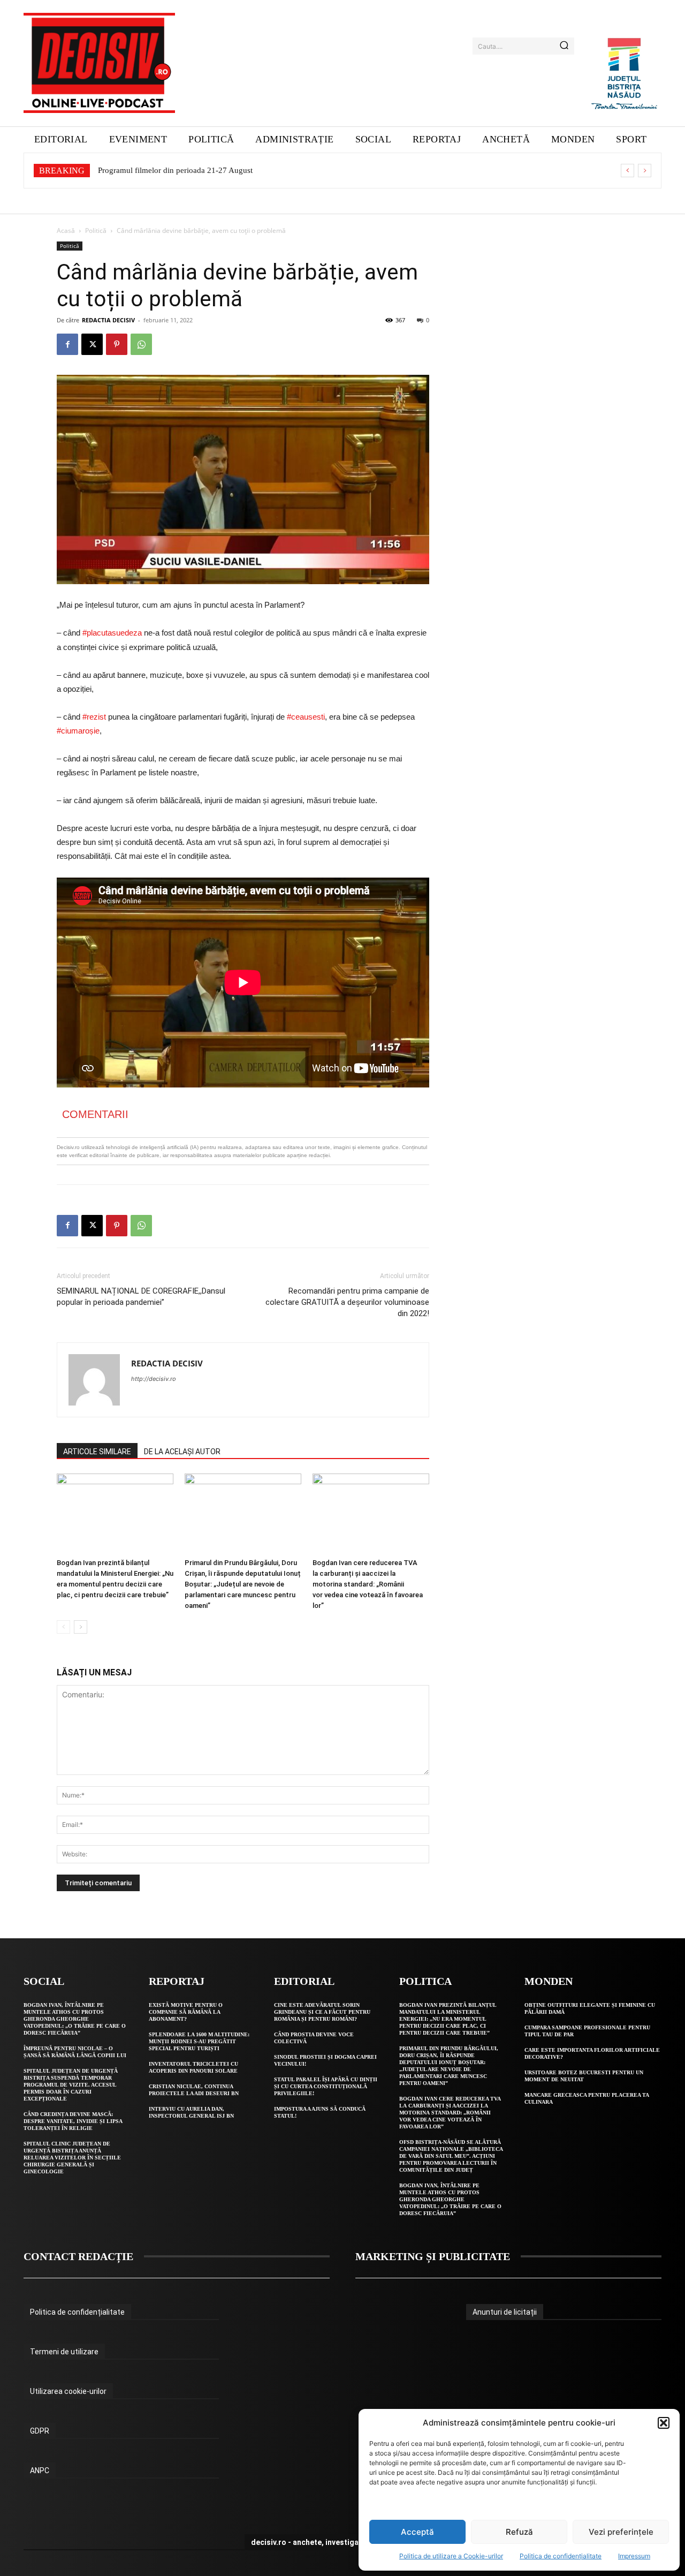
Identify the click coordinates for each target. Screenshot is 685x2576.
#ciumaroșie (78, 731)
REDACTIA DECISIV (108, 320)
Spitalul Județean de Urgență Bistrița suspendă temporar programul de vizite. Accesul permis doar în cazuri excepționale (71, 2085)
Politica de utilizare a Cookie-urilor (451, 2556)
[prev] (627, 171)
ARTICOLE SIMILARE (97, 1452)
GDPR (40, 2431)
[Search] (564, 46)
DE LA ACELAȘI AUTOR (182, 1452)
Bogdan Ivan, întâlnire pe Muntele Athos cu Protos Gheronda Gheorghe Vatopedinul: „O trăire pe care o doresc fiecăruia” (75, 2019)
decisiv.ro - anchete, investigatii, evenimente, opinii (343, 2542)
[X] (92, 344)
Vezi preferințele (621, 2532)
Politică (96, 231)
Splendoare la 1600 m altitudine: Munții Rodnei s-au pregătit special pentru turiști (199, 2041)
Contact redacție (78, 2256)
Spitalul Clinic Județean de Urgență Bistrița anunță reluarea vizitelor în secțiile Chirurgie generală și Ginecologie (72, 2158)
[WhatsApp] (141, 344)
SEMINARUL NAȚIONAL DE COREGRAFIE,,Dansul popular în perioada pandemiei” (141, 1297)
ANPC (40, 2471)
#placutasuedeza (112, 633)
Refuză (519, 2532)
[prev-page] (63, 1627)
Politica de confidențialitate (561, 2556)
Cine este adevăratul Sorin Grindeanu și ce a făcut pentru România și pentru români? (322, 2012)
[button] (664, 2423)
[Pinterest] (117, 344)
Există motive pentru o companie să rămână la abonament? (186, 2012)
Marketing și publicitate (433, 2256)
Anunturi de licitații (505, 2312)
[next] (645, 171)
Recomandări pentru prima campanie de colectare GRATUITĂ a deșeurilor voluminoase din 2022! (347, 1302)
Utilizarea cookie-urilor (68, 2391)
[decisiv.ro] (99, 63)
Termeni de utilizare (64, 2352)
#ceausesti (306, 717)
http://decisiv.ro (154, 1379)
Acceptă (417, 2532)
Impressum (634, 2556)
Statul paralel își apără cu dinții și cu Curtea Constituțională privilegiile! (326, 2086)
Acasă (66, 231)
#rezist (94, 717)
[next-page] (81, 1627)
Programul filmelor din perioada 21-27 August (175, 170)
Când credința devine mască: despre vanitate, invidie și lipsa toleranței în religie (73, 2121)
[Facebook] (67, 344)
